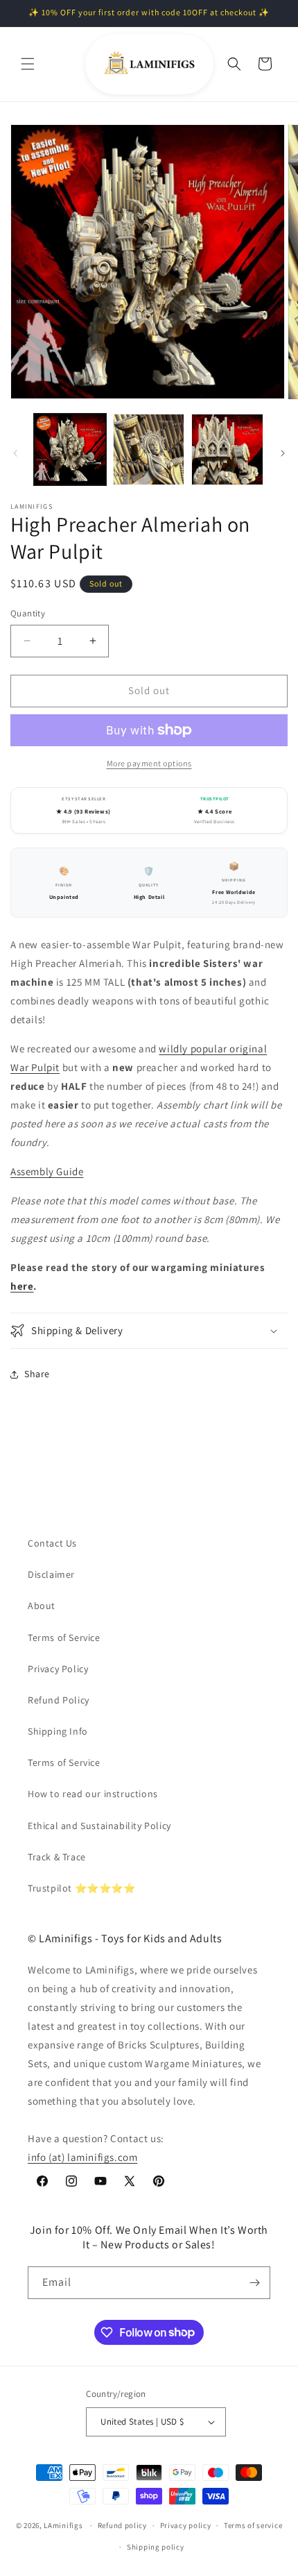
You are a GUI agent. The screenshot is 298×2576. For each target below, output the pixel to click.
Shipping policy (156, 2547)
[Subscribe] (254, 2283)
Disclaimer (51, 1574)
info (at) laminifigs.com (82, 2157)
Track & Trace (57, 1857)
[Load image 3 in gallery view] (227, 450)
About (42, 1606)
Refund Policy (59, 1700)
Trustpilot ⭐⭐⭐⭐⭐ (82, 1888)
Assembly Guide (47, 1171)
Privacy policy (186, 2525)
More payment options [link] (149, 763)
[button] (28, 64)
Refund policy (122, 2525)
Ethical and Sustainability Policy (99, 1826)
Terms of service (253, 2525)
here (22, 1286)
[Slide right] (283, 453)
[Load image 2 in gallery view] (149, 450)
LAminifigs (63, 2525)
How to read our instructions (93, 1794)
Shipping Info (58, 1731)
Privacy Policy (58, 1669)
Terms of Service (64, 1638)
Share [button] (37, 1374)
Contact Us (52, 1543)
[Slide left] (15, 453)
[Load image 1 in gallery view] (70, 450)
